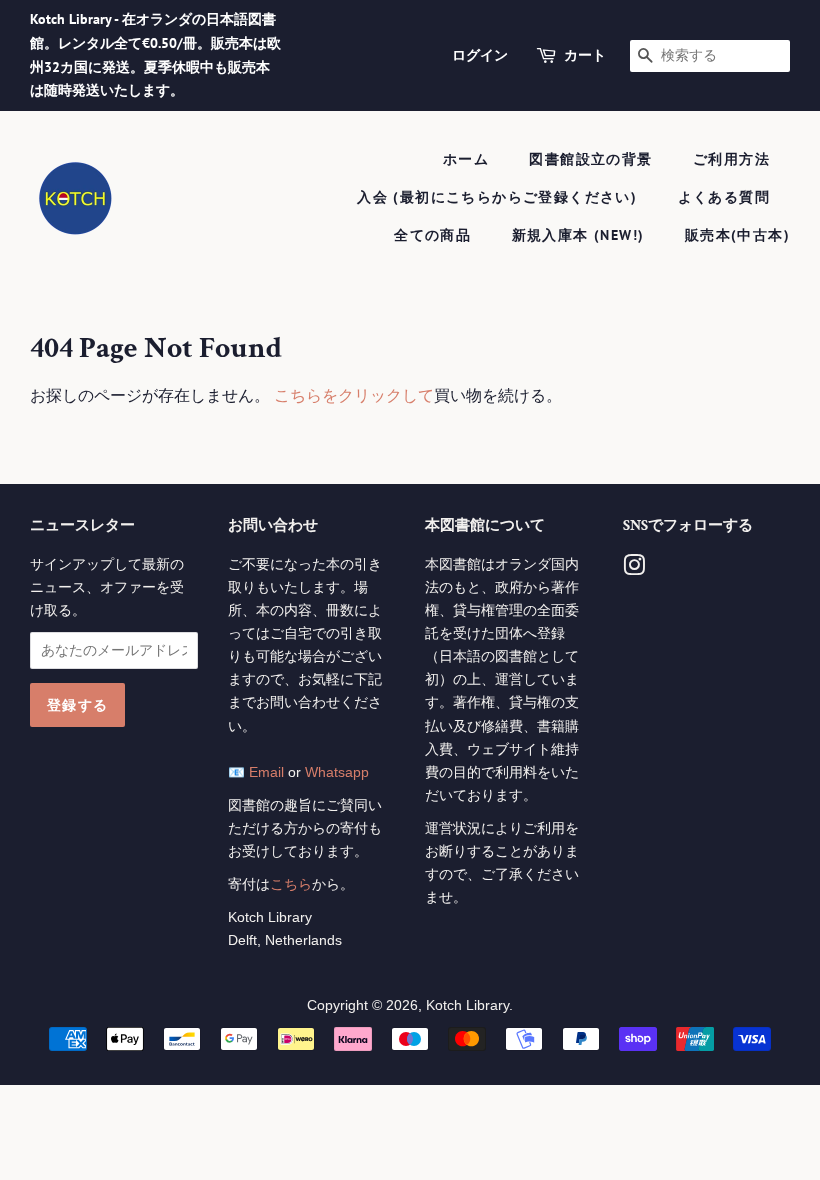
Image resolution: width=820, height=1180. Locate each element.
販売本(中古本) (737, 235)
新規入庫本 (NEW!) (578, 235)
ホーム (466, 159)
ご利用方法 (731, 159)
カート (585, 55)
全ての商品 (432, 235)
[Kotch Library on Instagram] (634, 569)
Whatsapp (337, 772)
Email (266, 772)
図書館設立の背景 (590, 159)
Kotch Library (467, 1005)
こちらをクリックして (354, 395)
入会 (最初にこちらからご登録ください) (497, 197)
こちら (291, 884)
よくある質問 (724, 197)
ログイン (480, 55)
